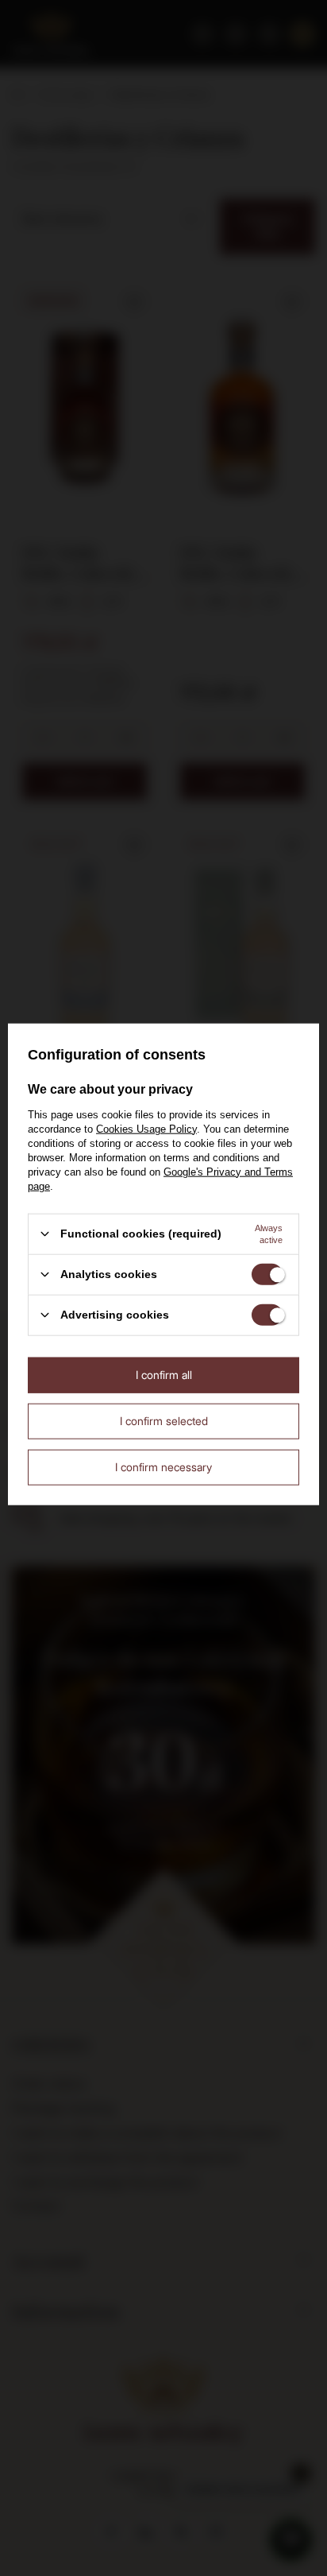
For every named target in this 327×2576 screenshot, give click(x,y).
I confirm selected (164, 1421)
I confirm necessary (163, 1467)
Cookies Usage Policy (146, 1128)
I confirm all (164, 1375)
